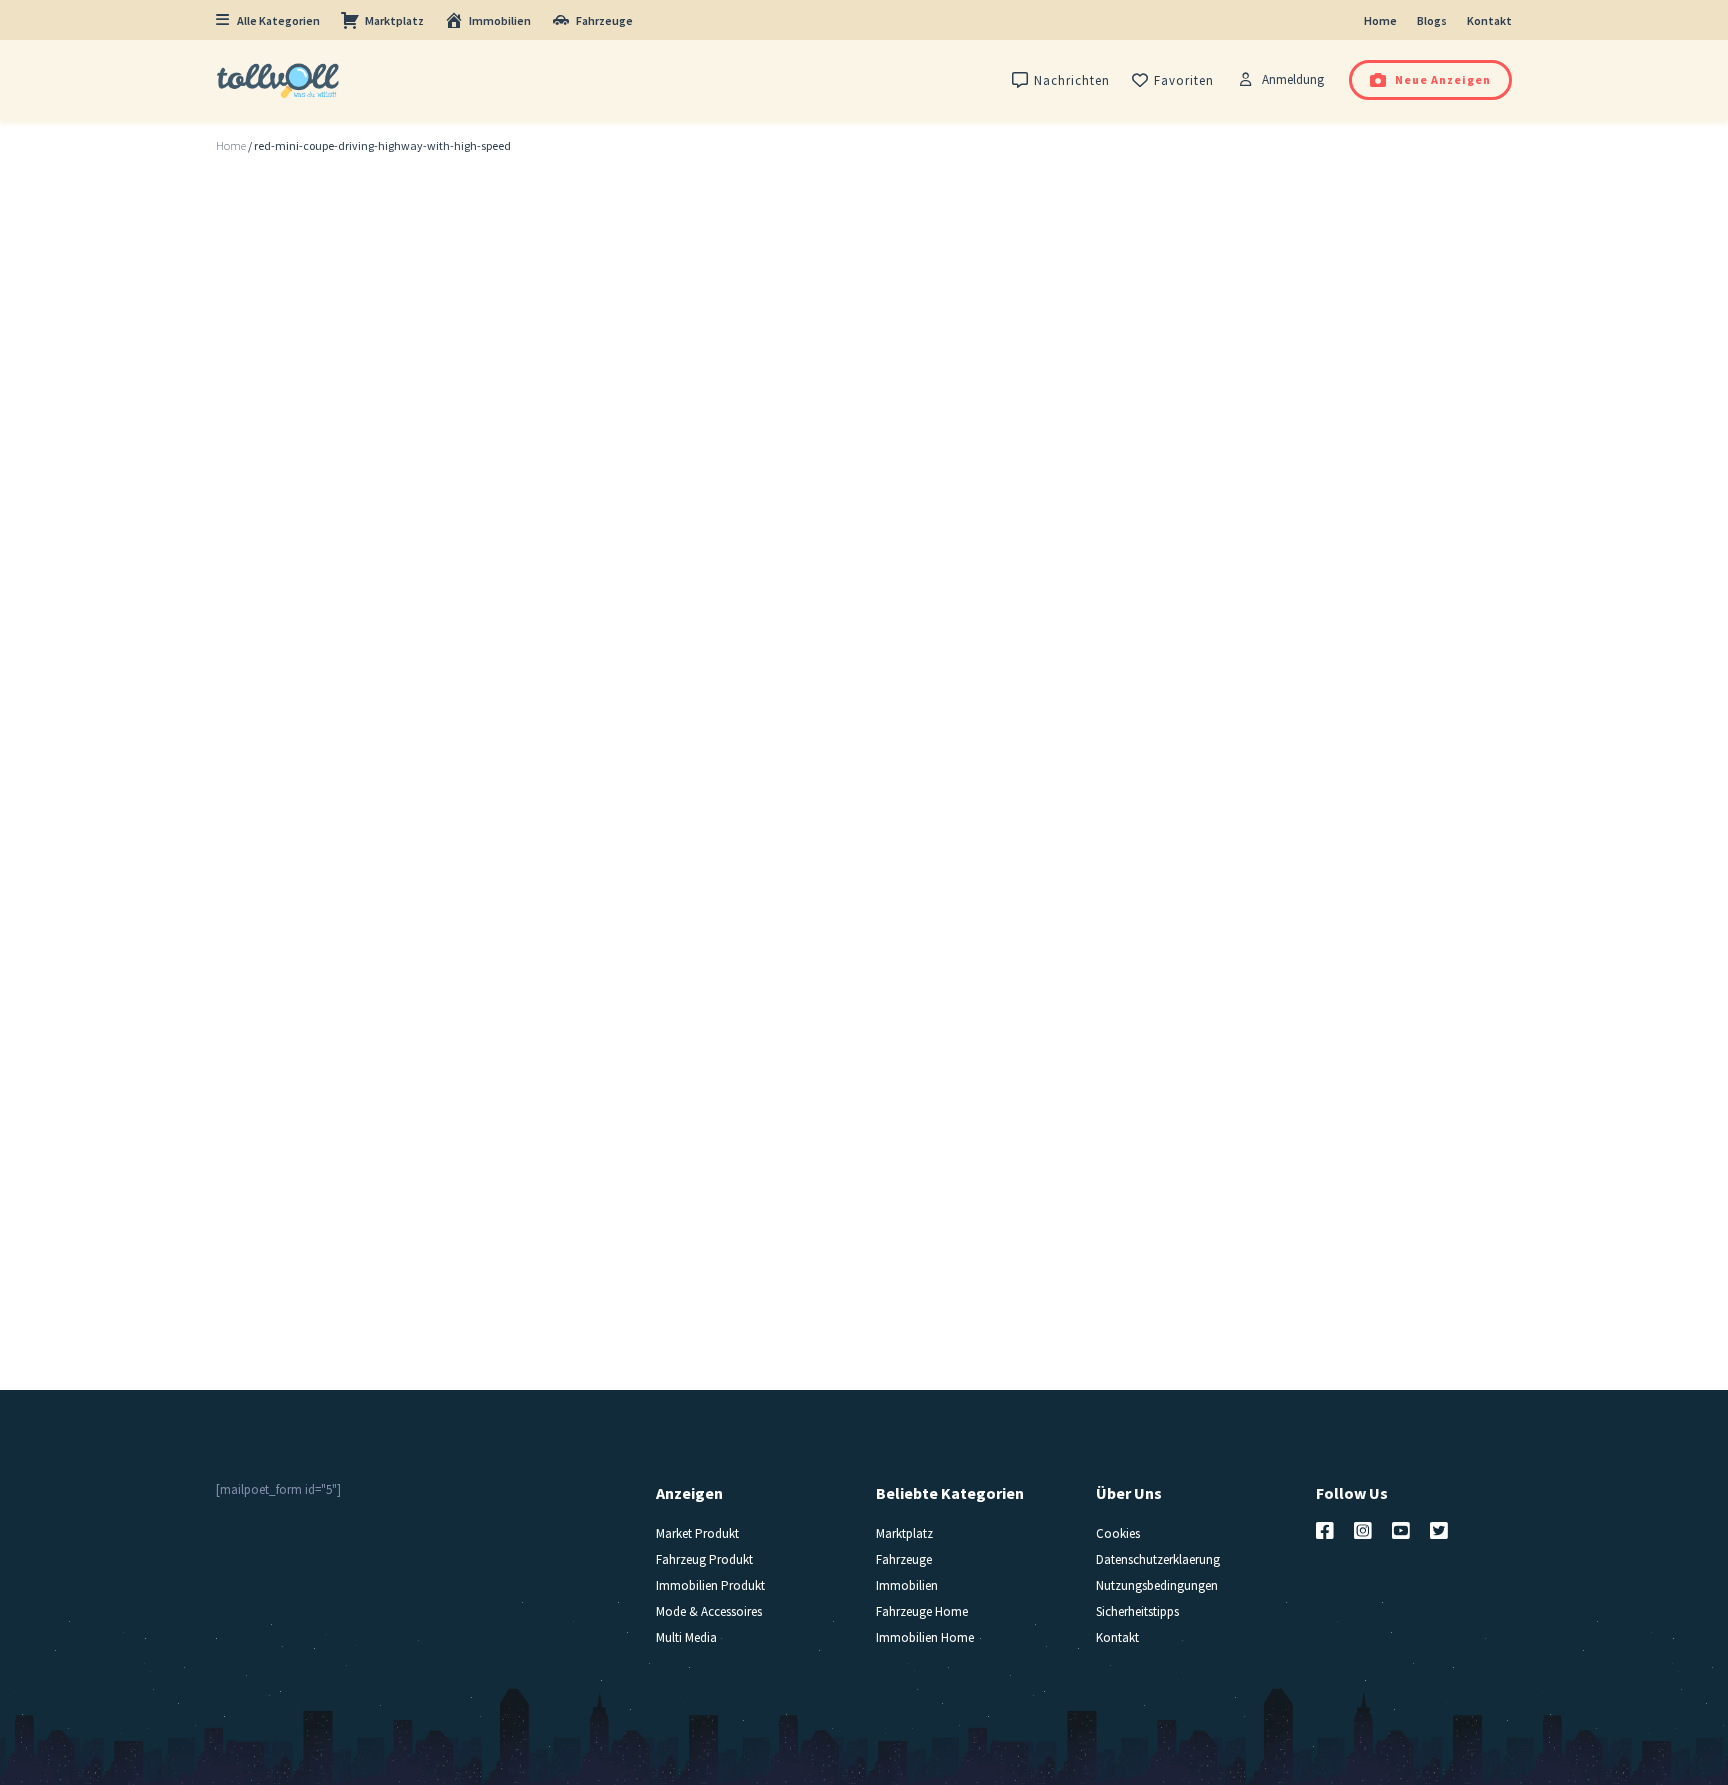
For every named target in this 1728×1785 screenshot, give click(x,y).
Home (1380, 20)
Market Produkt (697, 1533)
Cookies (1118, 1533)
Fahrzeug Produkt (704, 1559)
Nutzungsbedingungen (1157, 1585)
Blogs (1432, 20)
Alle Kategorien (278, 20)
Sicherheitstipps (1137, 1611)
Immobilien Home (925, 1637)
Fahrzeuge (604, 20)
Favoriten (1184, 80)
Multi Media (686, 1637)
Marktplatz (394, 20)
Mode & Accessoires (709, 1611)
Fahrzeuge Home (922, 1611)
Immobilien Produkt (710, 1585)
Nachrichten (1072, 80)
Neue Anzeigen (1443, 79)
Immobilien (500, 20)
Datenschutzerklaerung (1158, 1559)
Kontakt (1489, 20)
